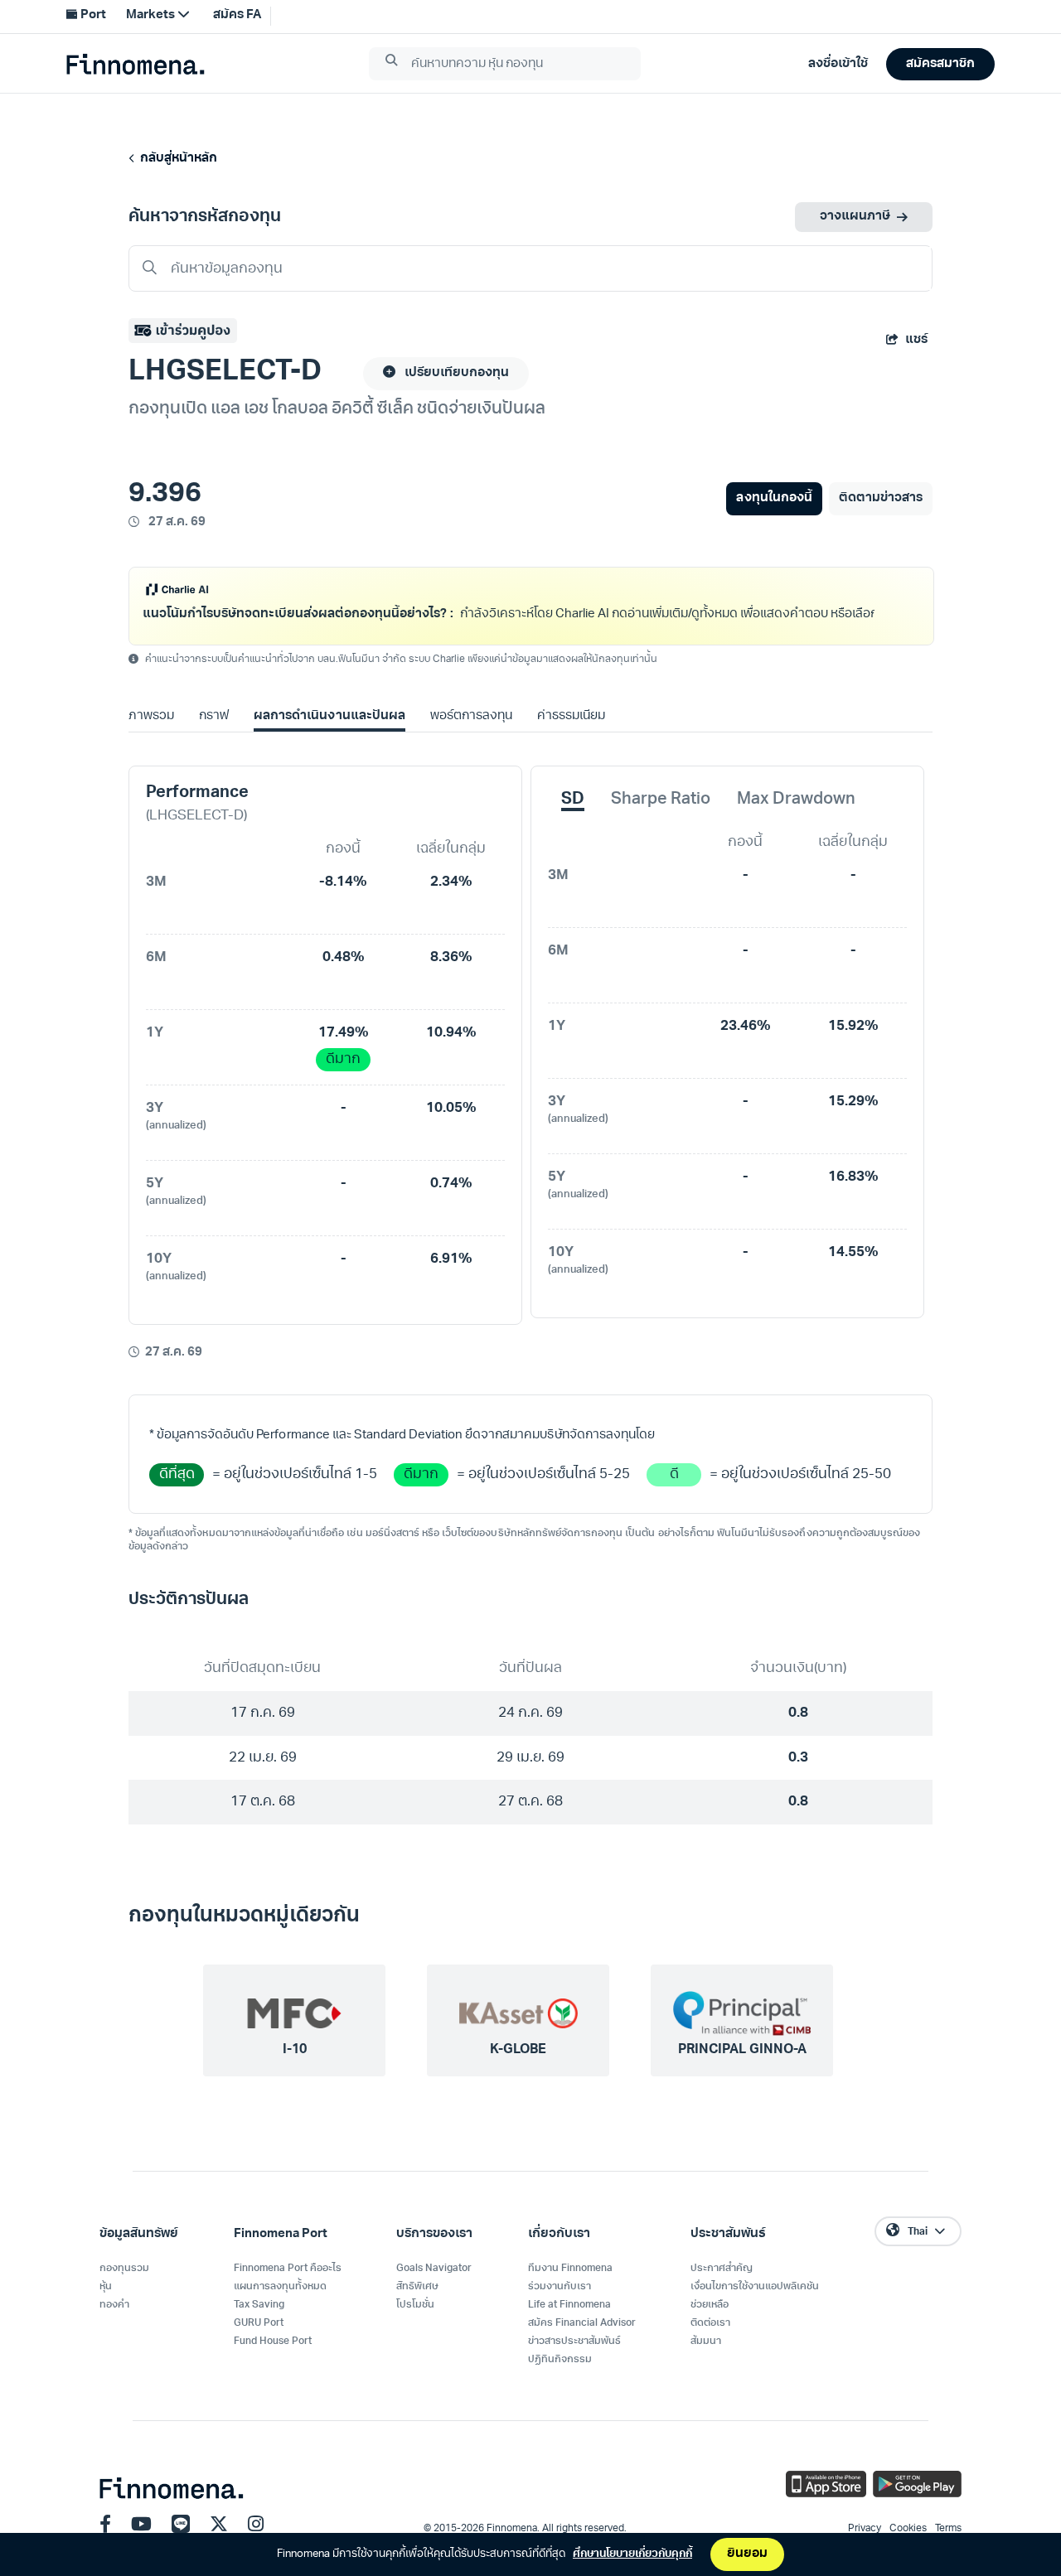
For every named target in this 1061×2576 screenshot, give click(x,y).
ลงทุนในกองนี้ (774, 498)
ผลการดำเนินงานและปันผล (329, 738)
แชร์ (916, 340)
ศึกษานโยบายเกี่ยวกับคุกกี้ (632, 2554)
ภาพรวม (151, 738)
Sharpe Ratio (661, 821)
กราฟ (214, 738)
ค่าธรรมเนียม (571, 738)
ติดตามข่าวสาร (881, 498)
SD (573, 821)
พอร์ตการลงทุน (471, 738)
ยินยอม (747, 2554)
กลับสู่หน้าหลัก (176, 159)
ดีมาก (343, 1081)
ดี (674, 1496)
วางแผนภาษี (855, 217)
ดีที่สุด (177, 1496)
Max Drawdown (796, 821)
